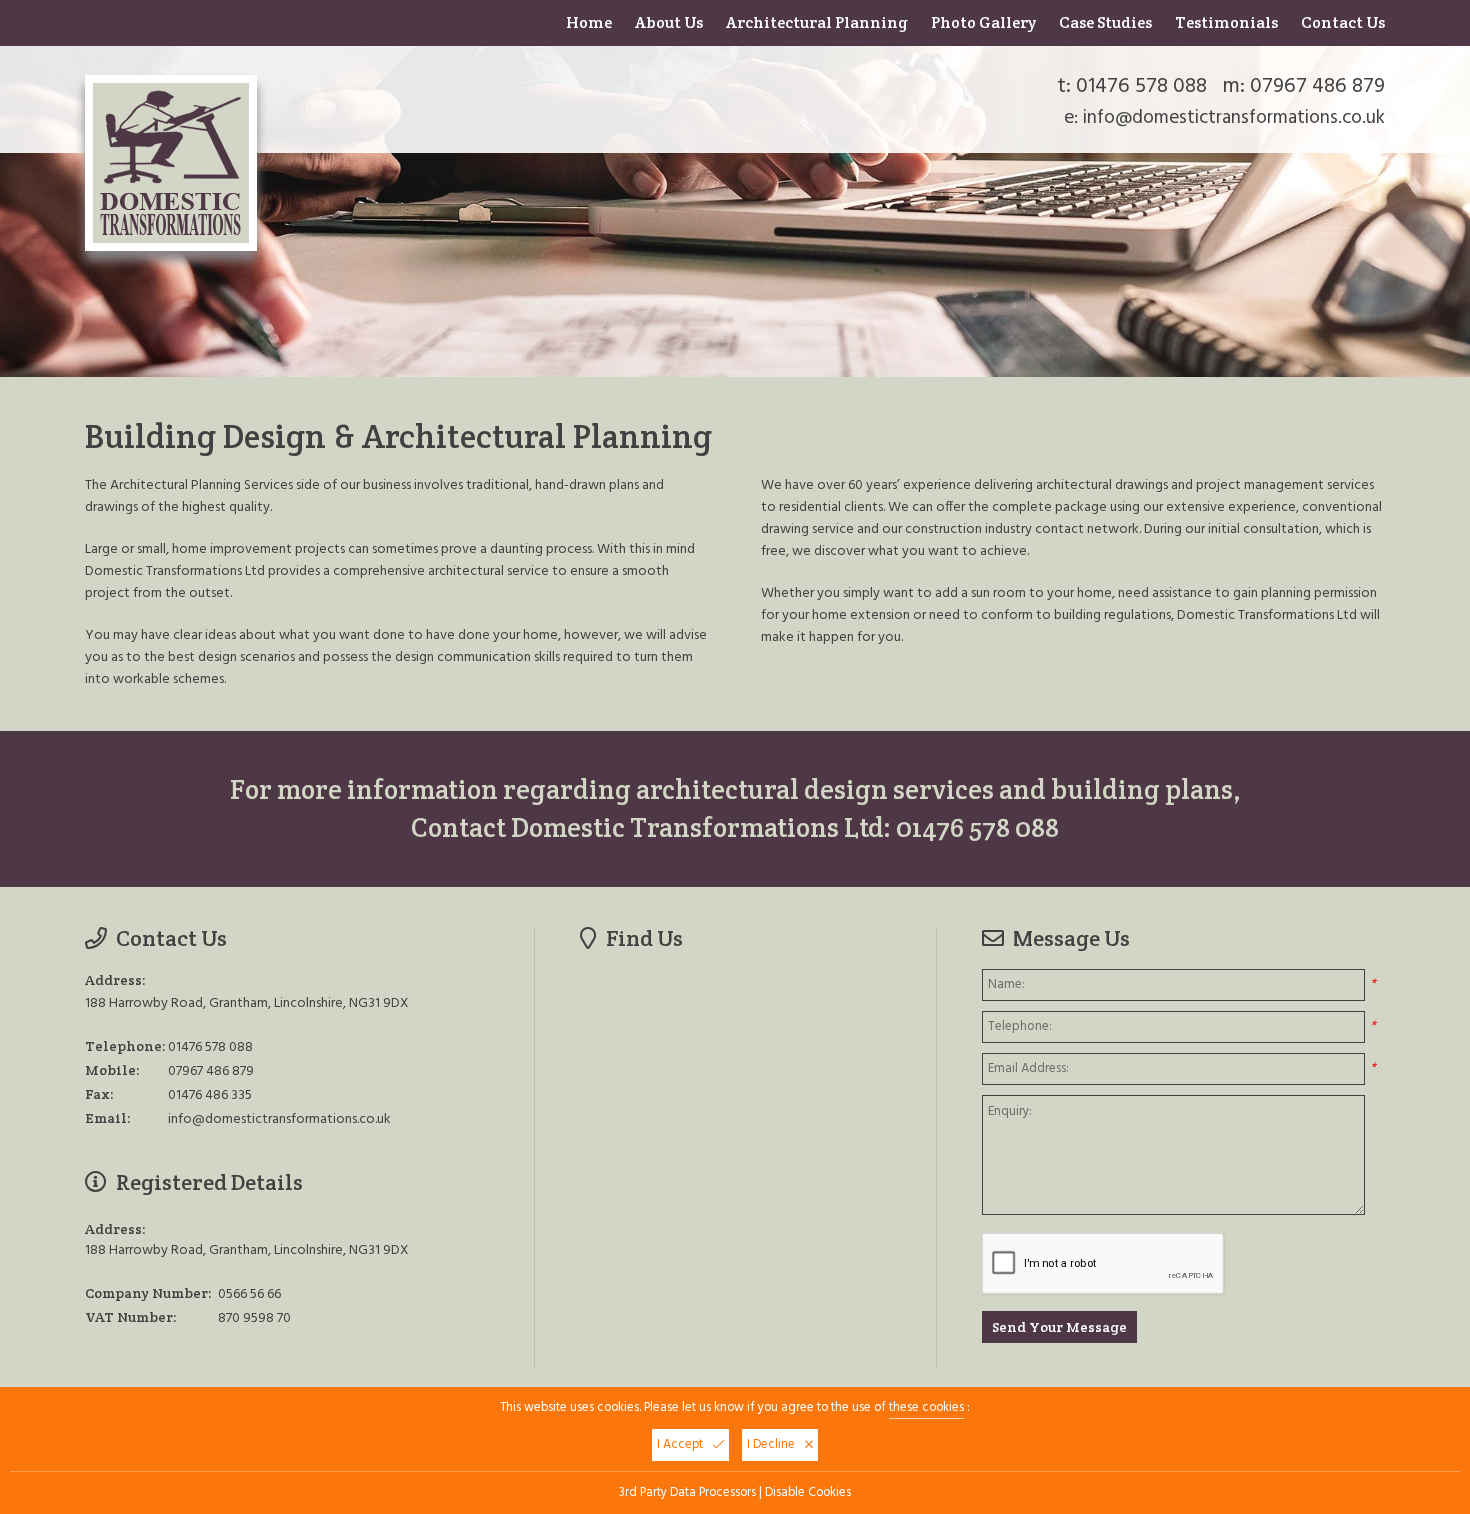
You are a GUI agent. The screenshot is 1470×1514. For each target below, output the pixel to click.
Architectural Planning (817, 22)
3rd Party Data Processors (687, 1493)
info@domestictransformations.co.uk (1234, 118)
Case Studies (1105, 22)
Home (589, 22)
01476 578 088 (1141, 86)
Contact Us (1343, 22)
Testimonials (1226, 22)
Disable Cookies (808, 1493)
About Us (669, 22)
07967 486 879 (1317, 86)
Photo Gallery (983, 22)
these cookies (926, 1408)
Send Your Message (1059, 1327)
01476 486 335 (210, 1095)
